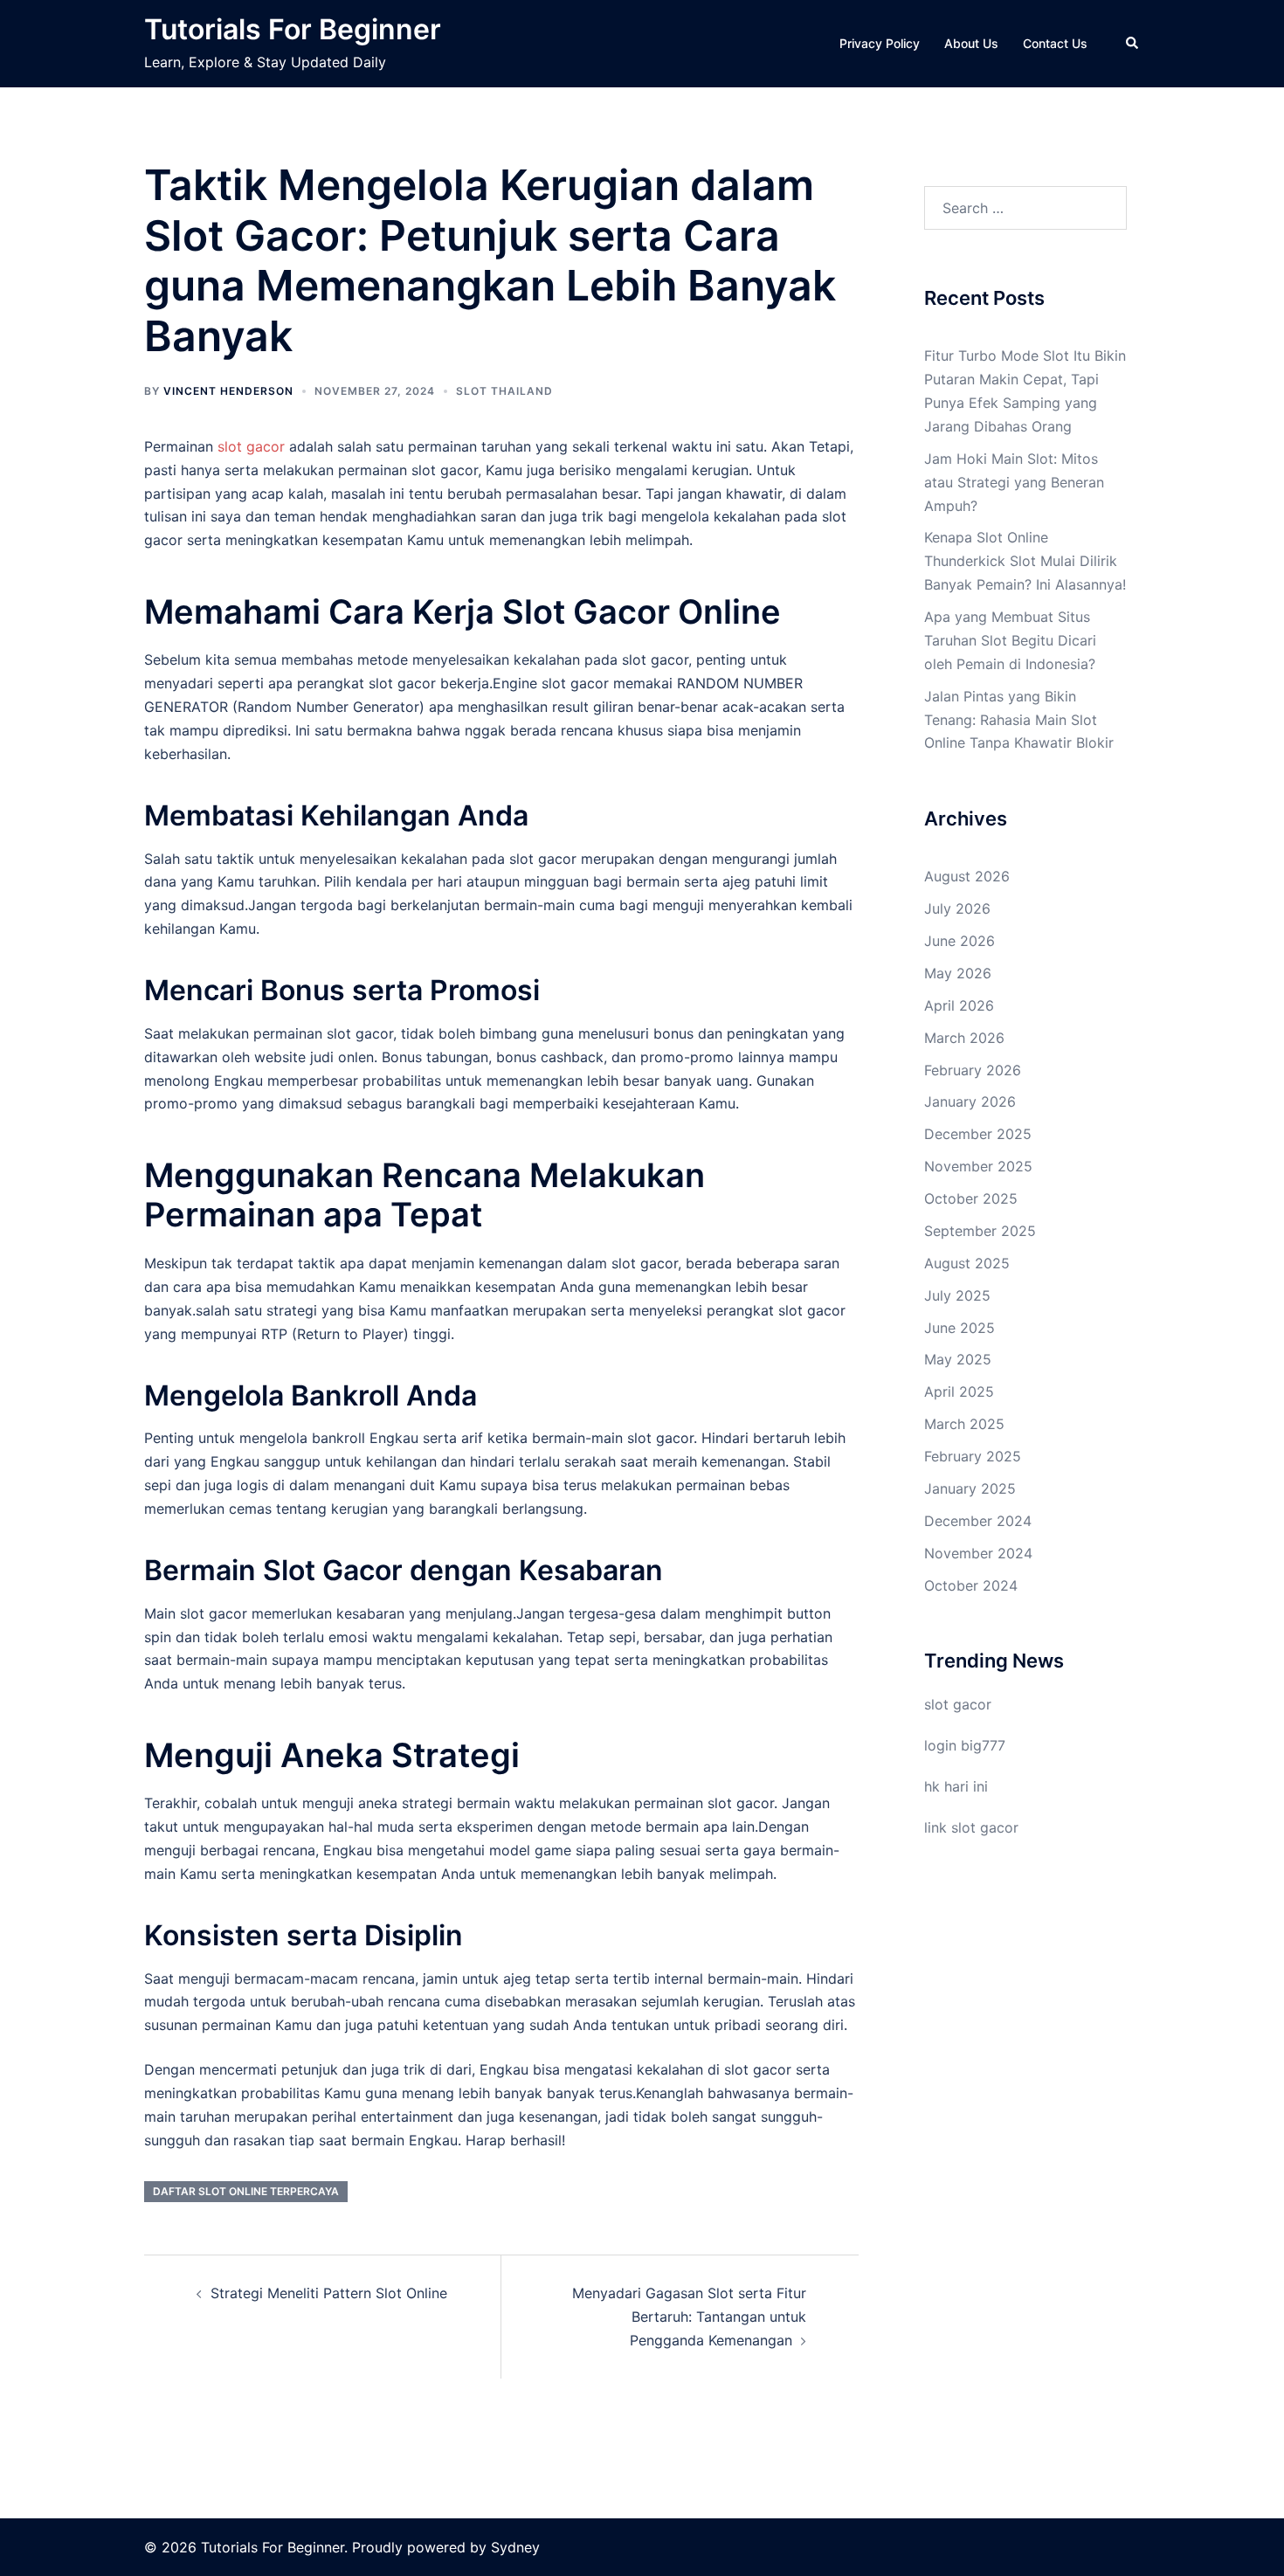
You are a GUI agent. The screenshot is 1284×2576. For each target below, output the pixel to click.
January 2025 (970, 1488)
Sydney (515, 2547)
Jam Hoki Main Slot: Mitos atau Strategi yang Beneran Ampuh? (1014, 482)
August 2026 (967, 876)
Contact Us (1055, 43)
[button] (1133, 44)
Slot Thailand (504, 391)
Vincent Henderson (228, 391)
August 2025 (967, 1263)
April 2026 (959, 1005)
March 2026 (964, 1038)
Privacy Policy (880, 43)
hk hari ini (956, 1786)
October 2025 (971, 1198)
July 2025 (957, 1295)
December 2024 (978, 1521)
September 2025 (980, 1231)
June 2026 (960, 941)
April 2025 (959, 1392)
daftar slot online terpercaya (246, 2191)
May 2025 (958, 1359)
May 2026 (958, 973)
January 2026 (970, 1102)
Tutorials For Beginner (293, 29)
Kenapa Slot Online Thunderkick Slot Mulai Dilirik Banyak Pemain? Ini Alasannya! (1025, 561)
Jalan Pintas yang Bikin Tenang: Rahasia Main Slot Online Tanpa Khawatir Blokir (1019, 720)
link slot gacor (971, 1827)
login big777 (965, 1745)
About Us (971, 43)
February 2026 (973, 1070)
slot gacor (251, 446)
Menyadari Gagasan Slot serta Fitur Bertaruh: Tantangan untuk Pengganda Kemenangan (689, 2317)
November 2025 (978, 1166)
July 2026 (957, 908)
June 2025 (960, 1328)
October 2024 (971, 1585)
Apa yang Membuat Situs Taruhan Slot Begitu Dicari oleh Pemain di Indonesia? (1010, 640)
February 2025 (973, 1456)
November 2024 (978, 1553)
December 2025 (978, 1134)
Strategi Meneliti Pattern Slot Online (329, 2293)
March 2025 (964, 1424)
